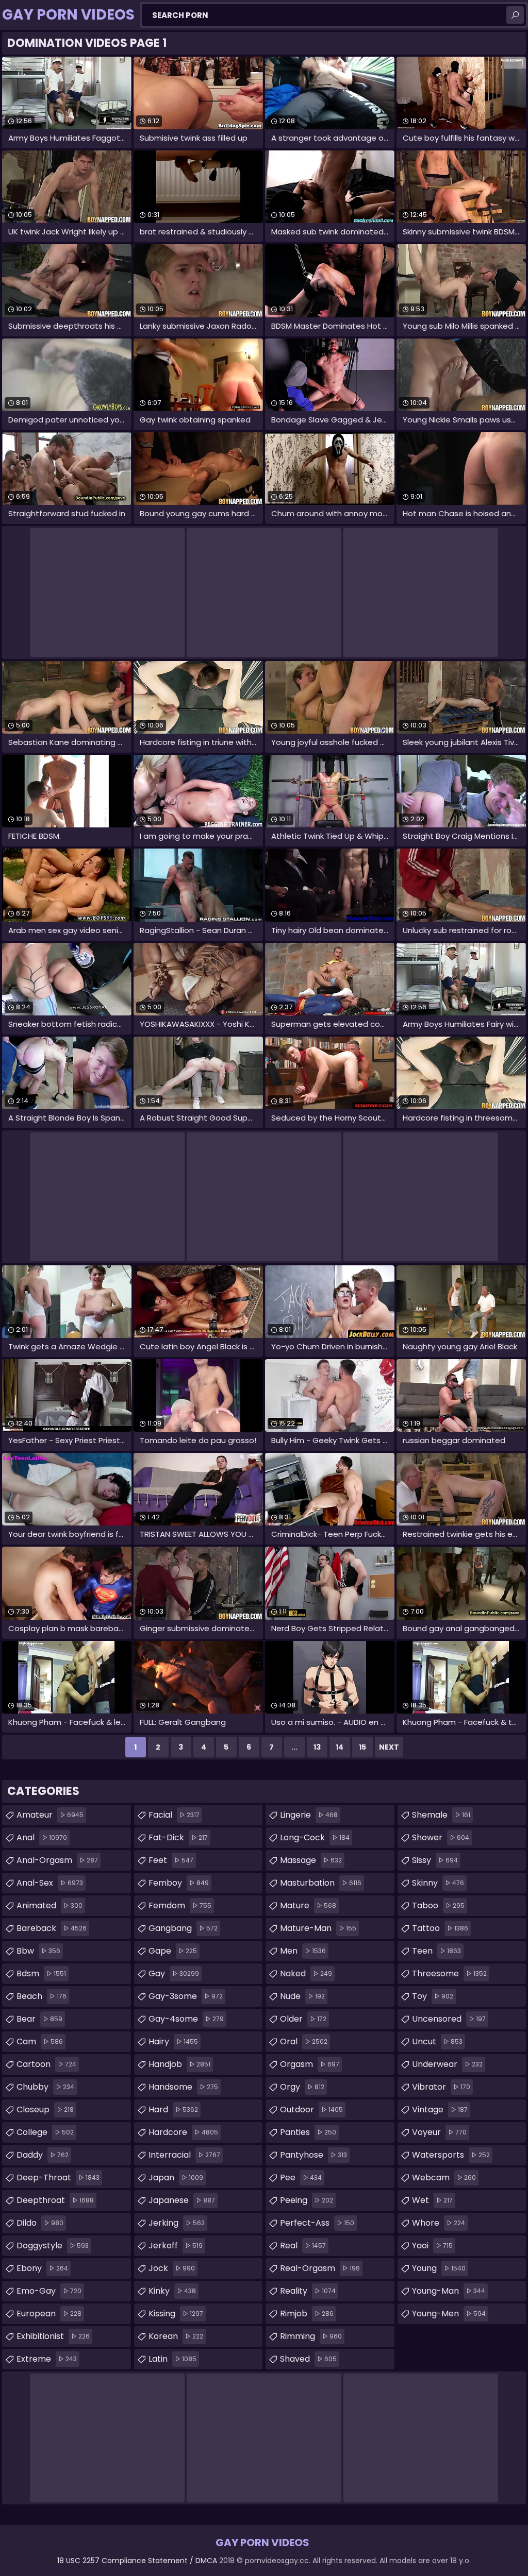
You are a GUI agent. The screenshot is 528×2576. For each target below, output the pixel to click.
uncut (437, 2041)
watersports (451, 2155)
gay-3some (186, 1996)
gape (173, 1951)
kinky (172, 2291)
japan (176, 2177)
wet (432, 2200)
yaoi (432, 2245)
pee (301, 2177)
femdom (180, 1905)
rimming (311, 2336)
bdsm (41, 1973)
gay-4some (186, 2019)
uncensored (449, 2019)
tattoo (440, 1928)
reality (308, 2291)
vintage (440, 2109)
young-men (449, 2314)
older (303, 2019)
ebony (42, 2268)
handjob (179, 2064)
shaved (308, 2359)
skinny (438, 1883)
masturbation (321, 1883)
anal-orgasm (57, 1860)
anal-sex (50, 1883)
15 (362, 1747)
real (303, 2245)
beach (42, 1996)
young (439, 2268)
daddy (43, 2155)
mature (308, 1905)
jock (172, 2268)
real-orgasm (320, 2268)
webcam (444, 2177)
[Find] (515, 15)
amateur (50, 1815)
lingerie (309, 1815)
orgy (302, 2087)
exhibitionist (53, 2336)
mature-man (318, 1928)
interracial (184, 2155)
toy (433, 1996)
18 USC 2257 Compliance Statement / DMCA (137, 2561)
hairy (173, 2041)
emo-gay (49, 2291)
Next (389, 1747)
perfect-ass (317, 2223)
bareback (52, 1928)
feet (171, 1860)
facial (174, 1815)
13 (317, 1747)
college (45, 2132)
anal (42, 1837)
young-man (449, 2291)
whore (439, 2223)
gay (174, 1973)
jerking (177, 2223)
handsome (183, 2087)
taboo (438, 1905)
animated (49, 1905)
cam (40, 2041)
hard (173, 2109)
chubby (45, 2087)
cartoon (46, 2064)
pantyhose (313, 2155)
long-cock (315, 1837)
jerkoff (176, 2245)
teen (436, 1951)
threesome (449, 1973)
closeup (45, 2109)
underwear (447, 2064)
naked (306, 1973)
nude (302, 1996)
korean (176, 2336)
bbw (38, 1951)
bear (39, 2019)
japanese (182, 2200)
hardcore (183, 2132)
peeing (307, 2200)
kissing (176, 2314)
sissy (435, 1860)
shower (441, 1837)
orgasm (310, 2064)
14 (340, 1747)
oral (304, 2041)
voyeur (439, 2132)
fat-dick (178, 1837)
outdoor (311, 2109)
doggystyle (53, 2245)
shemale (441, 1815)
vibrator (441, 2087)
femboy (179, 1883)
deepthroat (55, 2200)
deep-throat (58, 2177)
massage (311, 1860)
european (49, 2314)
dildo (40, 2223)
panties (308, 2132)
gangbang (183, 1928)
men (303, 1951)
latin (172, 2359)
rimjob (307, 2314)
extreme (47, 2359)
